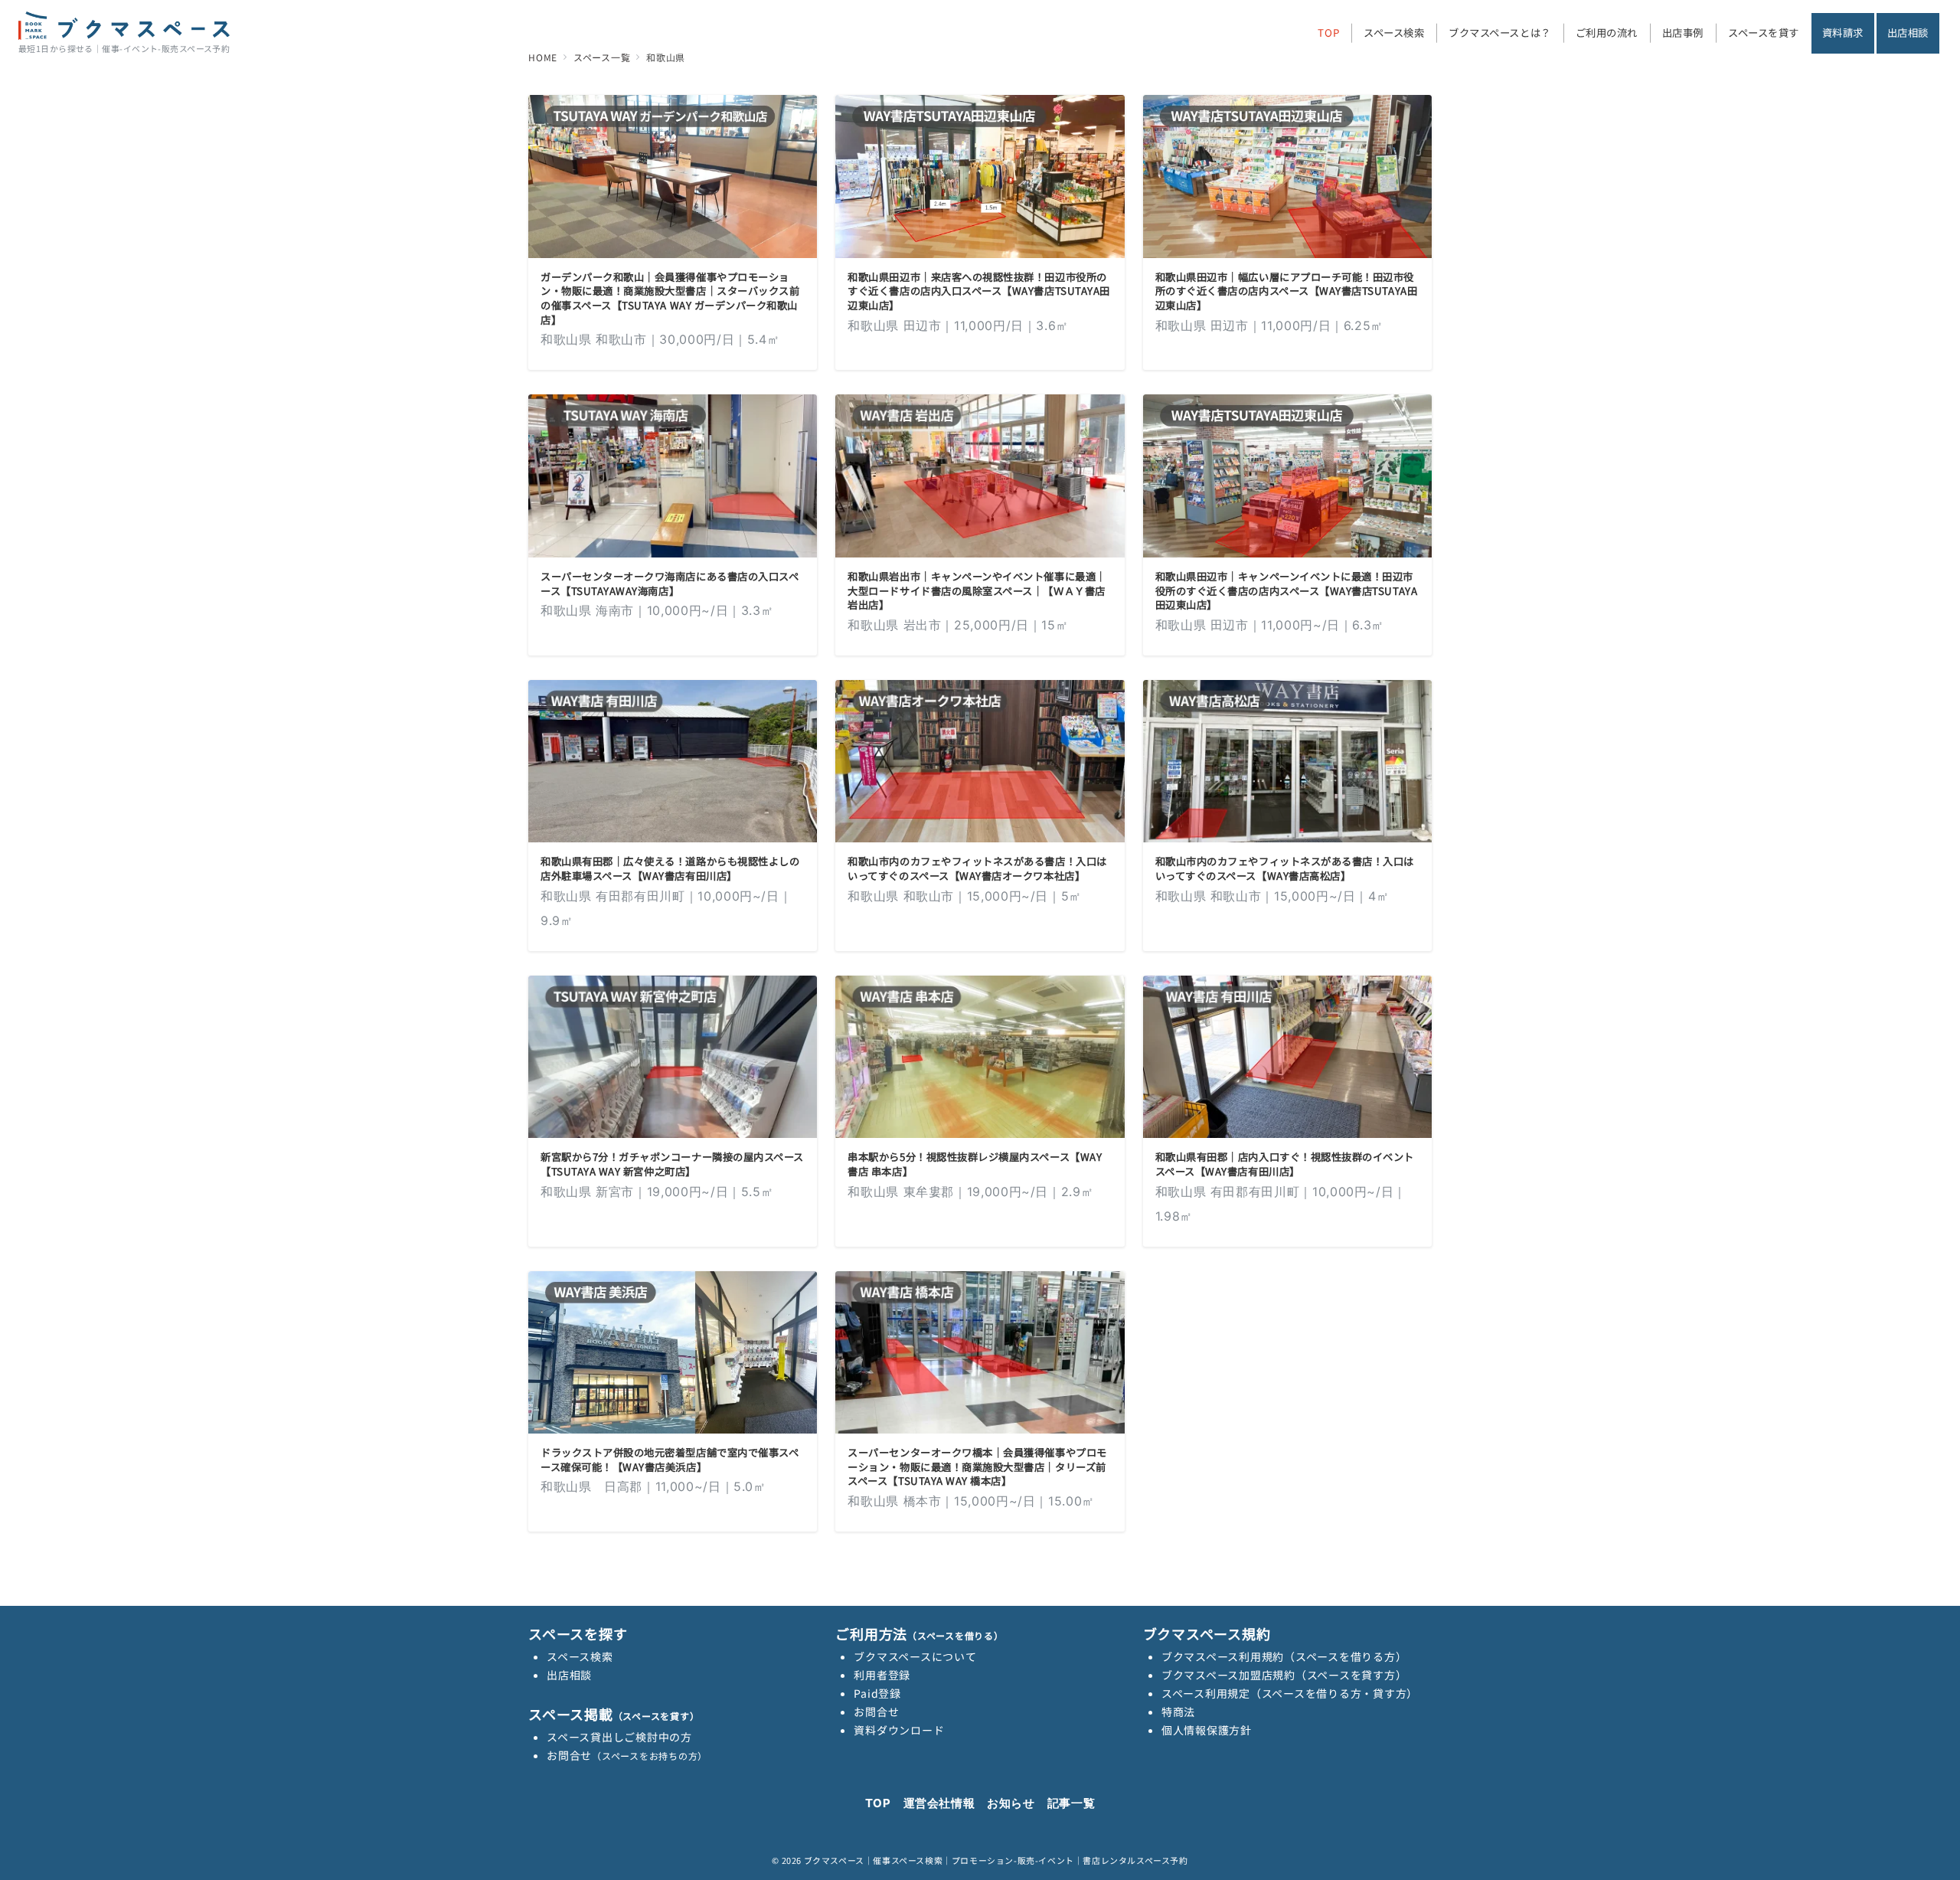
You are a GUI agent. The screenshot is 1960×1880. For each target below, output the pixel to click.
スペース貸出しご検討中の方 (619, 1737)
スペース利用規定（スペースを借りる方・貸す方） (1290, 1693)
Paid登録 (877, 1693)
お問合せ (627, 1755)
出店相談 (569, 1675)
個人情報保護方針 (1207, 1730)
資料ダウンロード (899, 1730)
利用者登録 (882, 1675)
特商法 (1178, 1712)
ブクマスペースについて (915, 1656)
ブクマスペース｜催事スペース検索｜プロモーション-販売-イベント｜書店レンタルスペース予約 (996, 1860)
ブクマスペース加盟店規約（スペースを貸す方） (1284, 1675)
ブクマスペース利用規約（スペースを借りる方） (1284, 1656)
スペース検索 (580, 1656)
